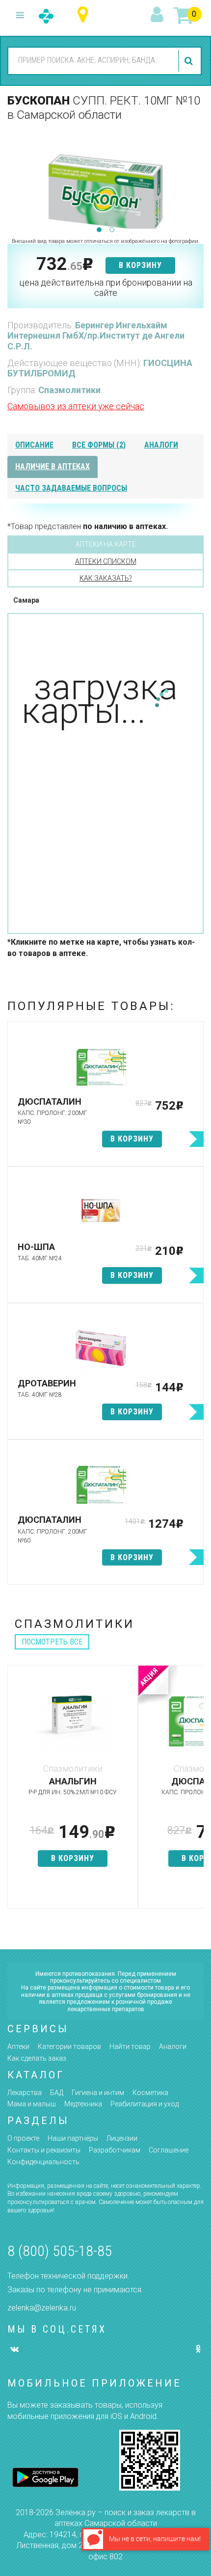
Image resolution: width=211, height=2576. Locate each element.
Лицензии (122, 2138)
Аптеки (18, 2046)
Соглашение (169, 2150)
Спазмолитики (69, 390)
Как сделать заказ (37, 2058)
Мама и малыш (32, 2104)
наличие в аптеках (53, 466)
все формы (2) (99, 445)
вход (158, 15)
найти (190, 61)
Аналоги (173, 2046)
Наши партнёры (73, 2138)
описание (34, 445)
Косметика (150, 2093)
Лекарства (25, 2093)
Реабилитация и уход (145, 2104)
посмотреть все (52, 1642)
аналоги (161, 445)
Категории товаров (69, 2046)
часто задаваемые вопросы (71, 488)
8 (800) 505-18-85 (60, 2251)
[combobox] (92, 60)
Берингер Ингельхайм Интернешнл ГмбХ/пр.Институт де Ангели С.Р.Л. (96, 336)
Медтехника (83, 2104)
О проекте (23, 2138)
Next (196, 179)
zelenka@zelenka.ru (42, 2308)
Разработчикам (115, 2150)
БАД (57, 2093)
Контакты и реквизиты (44, 2150)
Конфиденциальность (43, 2162)
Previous (15, 179)
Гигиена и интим (98, 2093)
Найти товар (130, 2046)
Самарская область (85, 15)
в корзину (140, 265)
